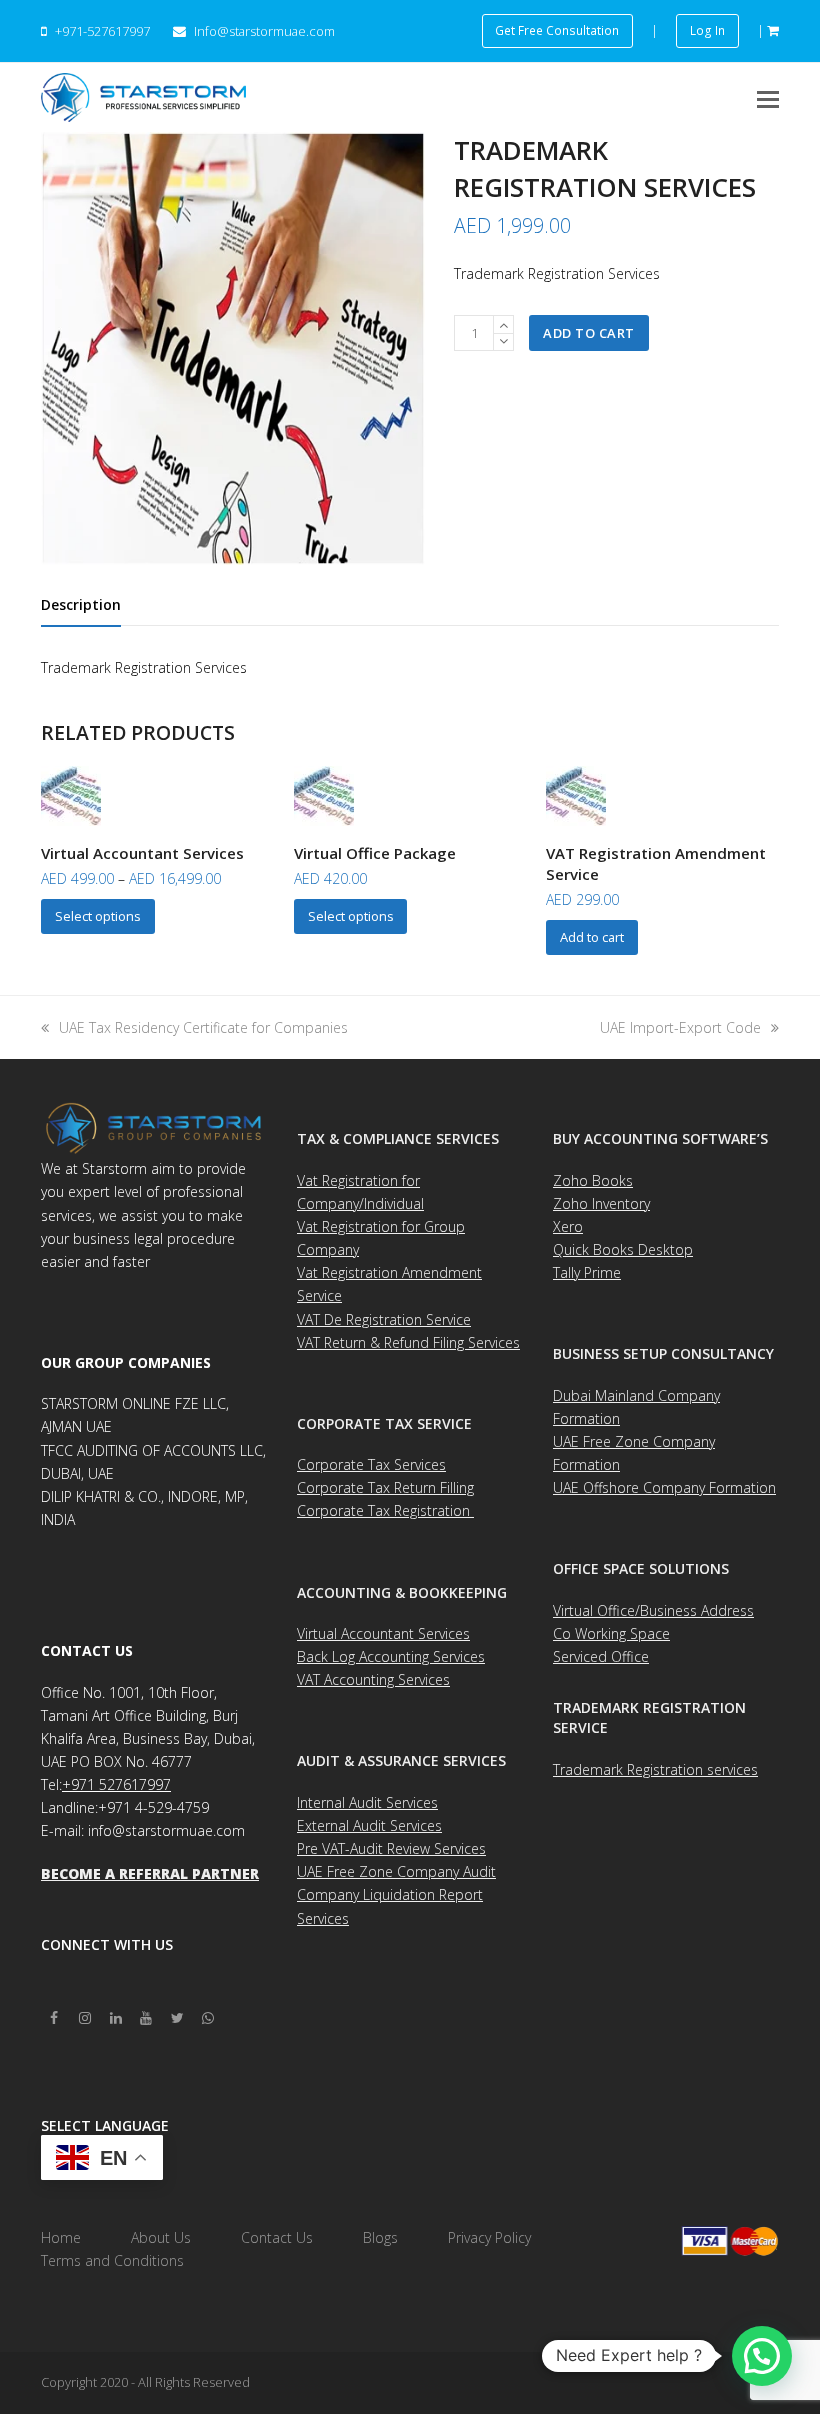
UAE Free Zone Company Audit (396, 1871)
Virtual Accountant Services (383, 1633)
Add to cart (589, 333)
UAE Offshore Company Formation (664, 1487)
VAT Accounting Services (373, 1679)
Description (81, 604)
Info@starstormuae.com (263, 31)
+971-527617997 (102, 31)
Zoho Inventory (601, 1203)
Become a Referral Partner (150, 1873)
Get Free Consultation (557, 30)
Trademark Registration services (655, 1769)
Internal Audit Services (367, 1802)
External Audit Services (369, 1825)
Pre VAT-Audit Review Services (391, 1848)
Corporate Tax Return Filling (385, 1487)
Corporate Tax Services (371, 1464)
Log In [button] (707, 30)
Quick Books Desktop (623, 1249)
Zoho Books (593, 1180)
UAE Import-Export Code (680, 1027)
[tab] (81, 605)
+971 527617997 (116, 1784)
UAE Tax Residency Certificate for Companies (203, 1027)
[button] (768, 98)
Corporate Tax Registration (385, 1510)
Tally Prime (587, 1272)
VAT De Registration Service (384, 1319)
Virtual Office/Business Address (653, 1610)
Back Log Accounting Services (391, 1656)
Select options (98, 916)
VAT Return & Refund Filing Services (408, 1342)
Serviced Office (601, 1656)
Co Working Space (611, 1633)
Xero (568, 1226)
